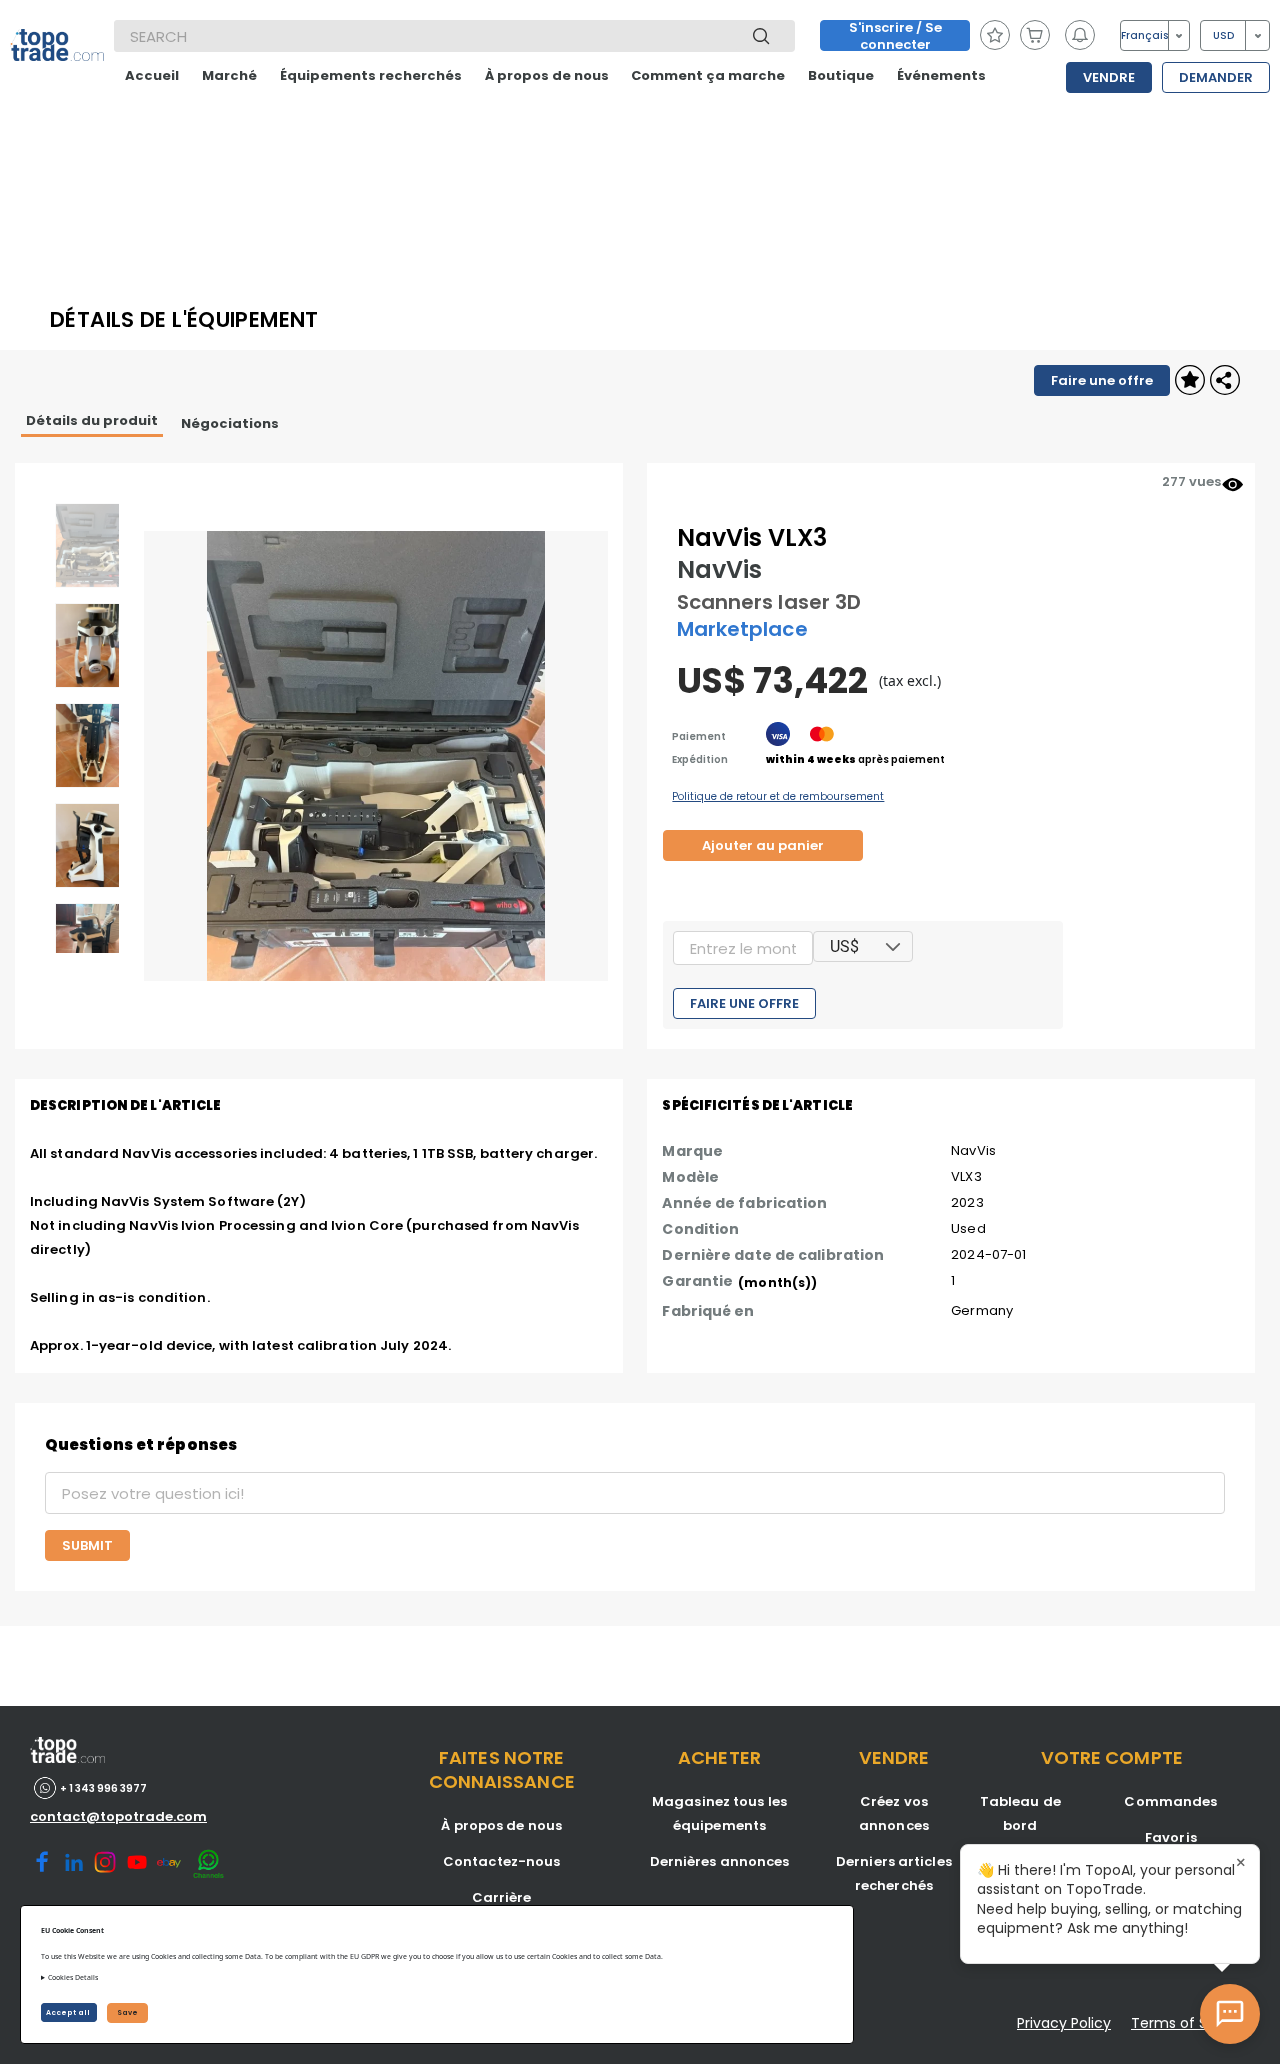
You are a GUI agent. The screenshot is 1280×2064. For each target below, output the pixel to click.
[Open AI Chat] (1230, 2014)
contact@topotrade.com (118, 1816)
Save (127, 2012)
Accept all (69, 2012)
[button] (894, 946)
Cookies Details (73, 1977)
